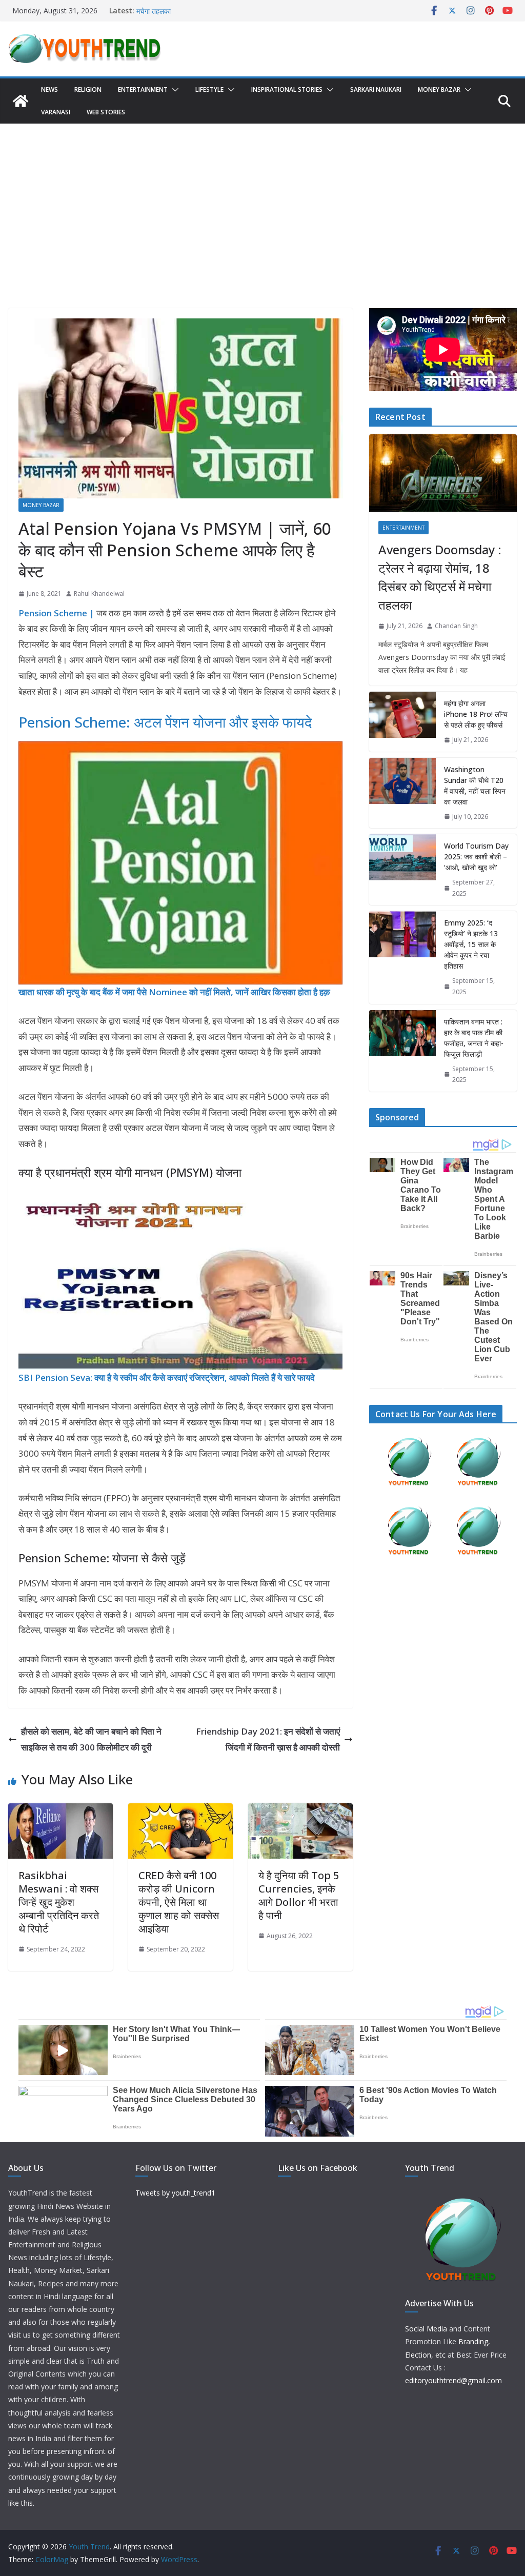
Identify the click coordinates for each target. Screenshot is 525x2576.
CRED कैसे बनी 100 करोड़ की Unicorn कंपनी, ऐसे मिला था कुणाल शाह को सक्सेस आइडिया (179, 1902)
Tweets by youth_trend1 (175, 2193)
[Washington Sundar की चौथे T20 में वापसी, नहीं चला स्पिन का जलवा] (402, 793)
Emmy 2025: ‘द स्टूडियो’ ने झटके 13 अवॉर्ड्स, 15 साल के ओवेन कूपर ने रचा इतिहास (471, 944)
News (49, 89)
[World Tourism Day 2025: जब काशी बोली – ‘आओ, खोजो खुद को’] (402, 870)
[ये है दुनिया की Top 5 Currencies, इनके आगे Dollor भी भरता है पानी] (300, 1811)
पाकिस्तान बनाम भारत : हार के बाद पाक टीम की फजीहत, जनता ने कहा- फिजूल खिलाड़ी (474, 1038)
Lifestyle (209, 89)
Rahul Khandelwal (99, 593)
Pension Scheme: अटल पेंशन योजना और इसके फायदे (165, 722)
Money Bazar (439, 89)
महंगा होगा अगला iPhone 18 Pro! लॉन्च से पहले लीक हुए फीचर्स (476, 714)
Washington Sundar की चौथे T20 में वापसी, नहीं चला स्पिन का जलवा (475, 786)
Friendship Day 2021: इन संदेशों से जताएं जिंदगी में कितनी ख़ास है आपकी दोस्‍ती (268, 1739)
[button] (173, 90)
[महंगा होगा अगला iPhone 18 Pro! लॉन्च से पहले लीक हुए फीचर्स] (402, 722)
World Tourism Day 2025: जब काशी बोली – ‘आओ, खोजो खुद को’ (476, 857)
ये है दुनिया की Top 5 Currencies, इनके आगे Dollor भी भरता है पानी (299, 1895)
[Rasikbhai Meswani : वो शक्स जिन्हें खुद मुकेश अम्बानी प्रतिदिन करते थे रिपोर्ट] (60, 1811)
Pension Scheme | (56, 613)
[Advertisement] (262, 200)
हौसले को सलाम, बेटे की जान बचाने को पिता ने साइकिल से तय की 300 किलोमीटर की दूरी (91, 1739)
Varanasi (56, 112)
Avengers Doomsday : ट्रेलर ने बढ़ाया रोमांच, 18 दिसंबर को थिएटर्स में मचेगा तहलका (440, 577)
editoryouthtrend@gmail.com (453, 2380)
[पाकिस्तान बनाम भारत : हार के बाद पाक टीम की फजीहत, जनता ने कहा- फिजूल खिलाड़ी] (402, 1051)
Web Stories (106, 112)
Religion (88, 89)
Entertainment (143, 89)
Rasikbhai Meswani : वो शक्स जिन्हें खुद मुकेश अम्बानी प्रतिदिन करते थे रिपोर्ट (59, 1902)
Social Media (426, 2329)
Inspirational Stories (287, 89)
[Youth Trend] (21, 101)
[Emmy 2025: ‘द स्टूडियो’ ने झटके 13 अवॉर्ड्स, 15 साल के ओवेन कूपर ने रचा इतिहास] (402, 957)
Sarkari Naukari (376, 89)
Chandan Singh (456, 626)
